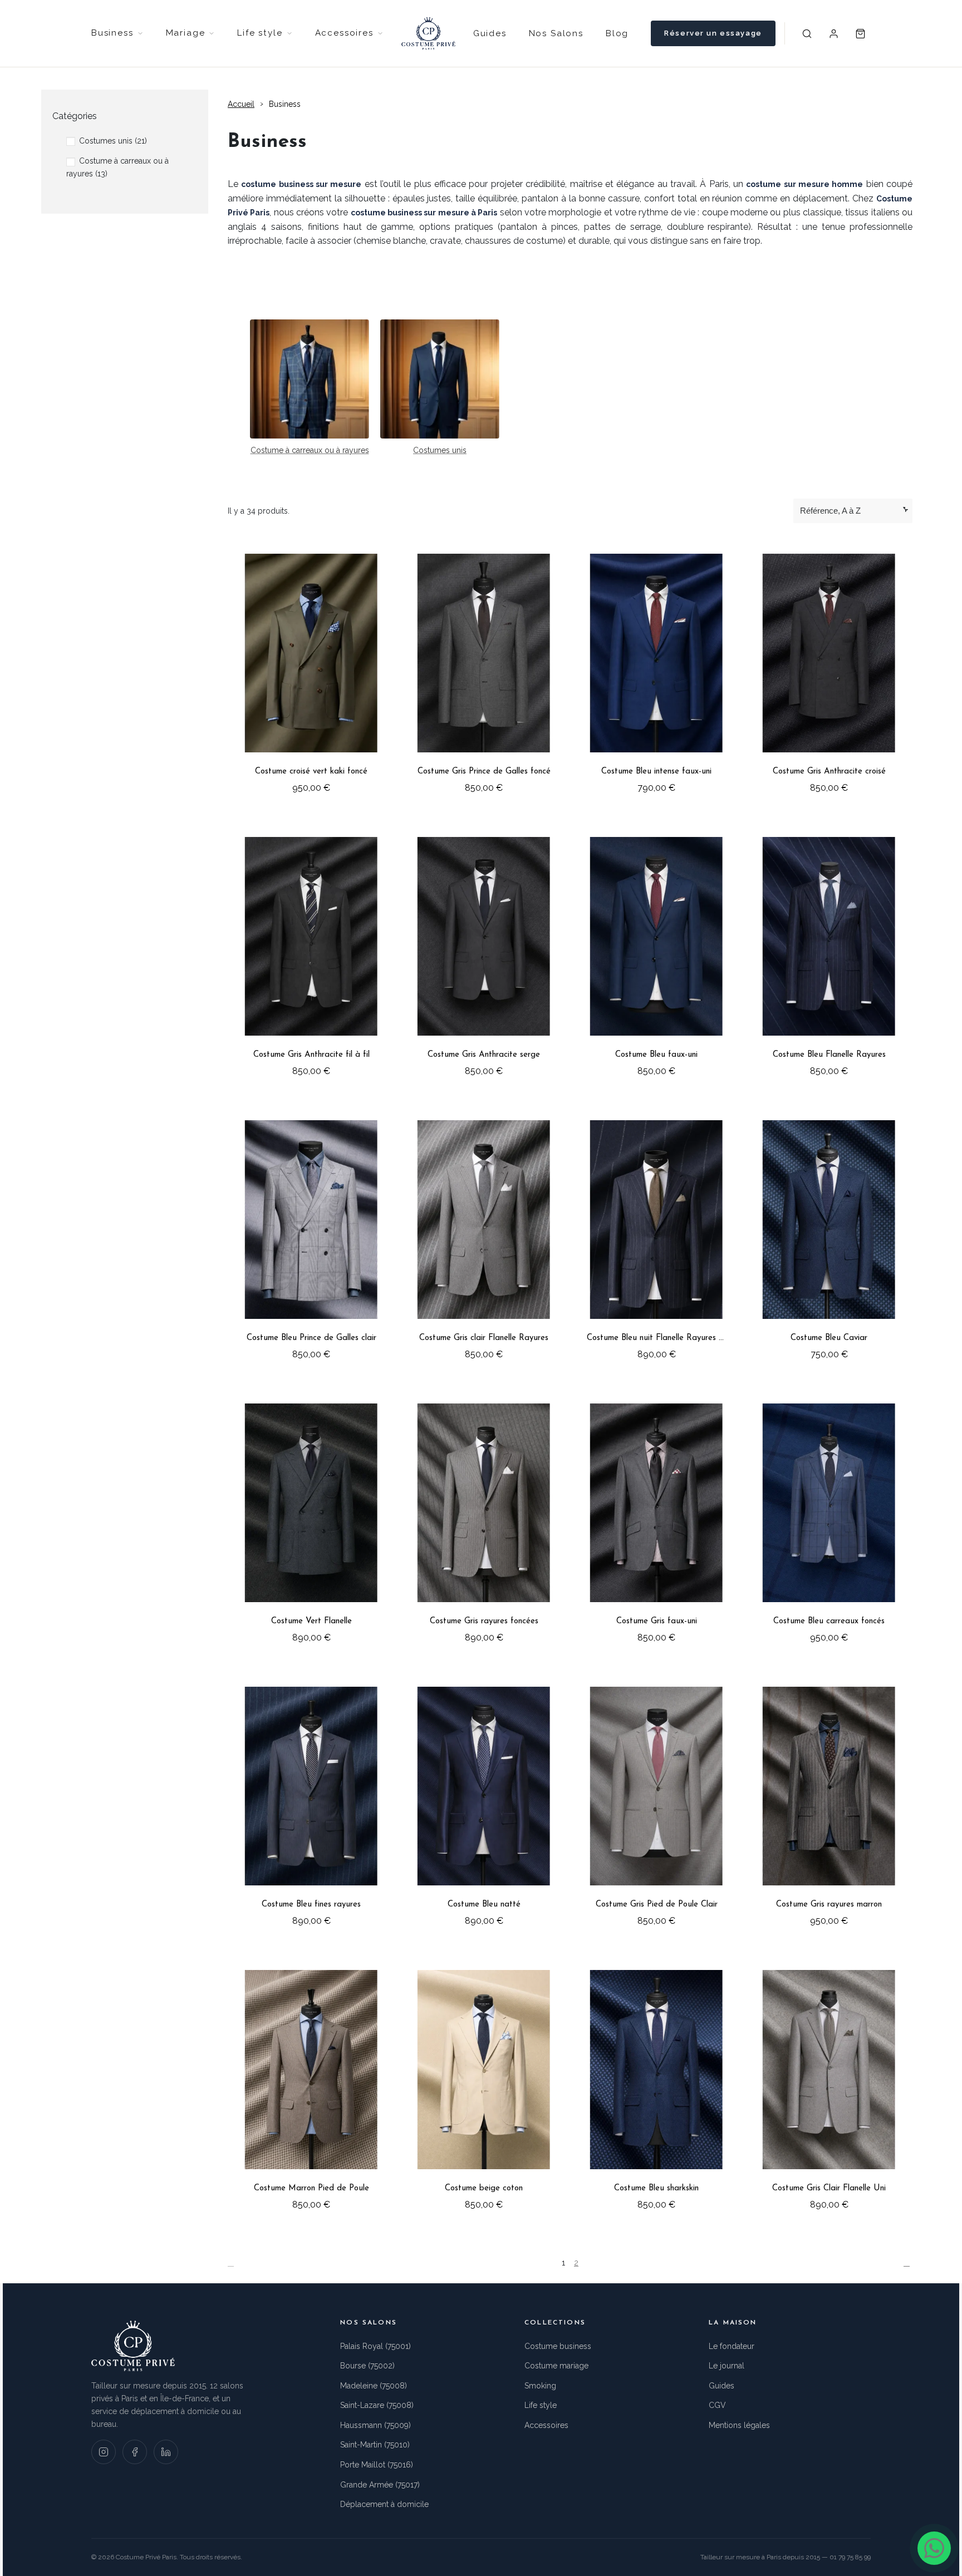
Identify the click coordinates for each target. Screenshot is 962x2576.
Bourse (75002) (367, 2366)
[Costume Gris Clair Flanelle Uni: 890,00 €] (829, 2089)
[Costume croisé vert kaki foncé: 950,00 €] (311, 673)
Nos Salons (556, 33)
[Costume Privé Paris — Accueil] (428, 33)
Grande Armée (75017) (380, 2485)
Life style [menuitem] (260, 33)
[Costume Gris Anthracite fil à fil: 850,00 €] (311, 956)
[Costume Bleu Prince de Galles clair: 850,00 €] (311, 1240)
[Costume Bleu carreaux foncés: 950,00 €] (829, 1523)
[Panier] (861, 33)
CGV (717, 2405)
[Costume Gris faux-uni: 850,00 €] (656, 1523)
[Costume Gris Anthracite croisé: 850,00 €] (829, 673)
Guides (490, 33)
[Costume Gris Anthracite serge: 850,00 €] (484, 956)
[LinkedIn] (166, 2452)
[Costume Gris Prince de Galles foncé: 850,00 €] (484, 673)
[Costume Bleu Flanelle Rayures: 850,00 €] (829, 956)
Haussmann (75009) (376, 2425)
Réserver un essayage (713, 33)
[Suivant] (908, 2263)
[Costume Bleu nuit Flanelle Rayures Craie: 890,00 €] (656, 1240)
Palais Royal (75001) (376, 2346)
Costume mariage (556, 2366)
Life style (541, 2405)
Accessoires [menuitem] (344, 33)
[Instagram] (104, 2452)
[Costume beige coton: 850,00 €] (484, 2089)
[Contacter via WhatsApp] (934, 2548)
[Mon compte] (834, 33)
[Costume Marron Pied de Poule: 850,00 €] (311, 2089)
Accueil (241, 104)
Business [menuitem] (112, 33)
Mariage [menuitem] (186, 33)
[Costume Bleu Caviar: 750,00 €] (829, 1240)
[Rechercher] (807, 33)
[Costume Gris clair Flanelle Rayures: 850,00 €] (484, 1240)
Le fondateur (732, 2346)
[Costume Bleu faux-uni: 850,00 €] (656, 956)
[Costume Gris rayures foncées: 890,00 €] (484, 1523)
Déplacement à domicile (384, 2504)
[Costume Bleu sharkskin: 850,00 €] (656, 2089)
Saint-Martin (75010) (375, 2445)
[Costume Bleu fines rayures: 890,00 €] (311, 1806)
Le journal (727, 2366)
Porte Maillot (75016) (377, 2465)
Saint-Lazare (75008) (377, 2405)
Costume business (558, 2346)
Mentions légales (739, 2425)
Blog (617, 33)
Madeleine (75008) (374, 2386)
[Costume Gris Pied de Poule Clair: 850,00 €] (656, 1806)
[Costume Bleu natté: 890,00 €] (484, 1806)
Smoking (540, 2386)
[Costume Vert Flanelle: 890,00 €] (311, 1523)
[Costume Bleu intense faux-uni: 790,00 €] (656, 673)
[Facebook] (135, 2452)
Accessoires (546, 2425)
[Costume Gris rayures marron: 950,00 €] (829, 1806)
